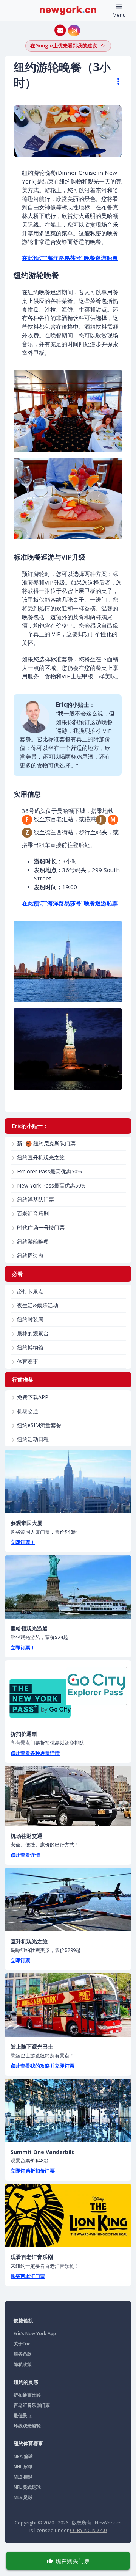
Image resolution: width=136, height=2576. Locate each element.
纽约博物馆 (30, 1347)
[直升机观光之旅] (68, 1900)
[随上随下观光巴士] (68, 2005)
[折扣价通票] (68, 1692)
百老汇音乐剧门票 (32, 2405)
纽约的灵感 (26, 2382)
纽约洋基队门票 (36, 1199)
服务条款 (23, 2354)
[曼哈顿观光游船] (68, 1587)
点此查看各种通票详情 (35, 1753)
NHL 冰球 (23, 2467)
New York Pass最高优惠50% (51, 1185)
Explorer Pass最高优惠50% (49, 1171)
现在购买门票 (73, 2561)
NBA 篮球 (23, 2456)
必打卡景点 (30, 1291)
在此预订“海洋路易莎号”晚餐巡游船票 (70, 258)
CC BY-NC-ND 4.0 (88, 2530)
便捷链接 (23, 2320)
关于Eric (22, 2344)
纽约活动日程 (33, 1439)
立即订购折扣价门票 (33, 2171)
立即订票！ (23, 1542)
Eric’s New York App (35, 2334)
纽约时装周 (30, 1319)
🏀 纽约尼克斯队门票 (46, 1143)
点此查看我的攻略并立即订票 (42, 2066)
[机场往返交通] (68, 1796)
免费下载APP (33, 1397)
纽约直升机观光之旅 (41, 1157)
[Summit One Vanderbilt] (68, 2110)
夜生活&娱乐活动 (38, 1305)
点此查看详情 (25, 1855)
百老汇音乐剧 (33, 1213)
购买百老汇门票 (28, 2276)
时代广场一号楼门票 (41, 1228)
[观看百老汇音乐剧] (68, 2215)
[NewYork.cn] (68, 10)
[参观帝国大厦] (68, 1481)
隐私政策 (23, 2364)
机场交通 (28, 1411)
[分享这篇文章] (115, 82)
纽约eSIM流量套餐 (39, 1425)
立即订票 (20, 1960)
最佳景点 (23, 2415)
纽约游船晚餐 (33, 1242)
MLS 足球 (23, 2497)
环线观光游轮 (27, 2426)
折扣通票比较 (27, 2395)
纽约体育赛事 (28, 2443)
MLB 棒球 (23, 2477)
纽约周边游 (30, 1256)
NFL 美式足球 (27, 2487)
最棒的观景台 (33, 1333)
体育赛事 (28, 1361)
